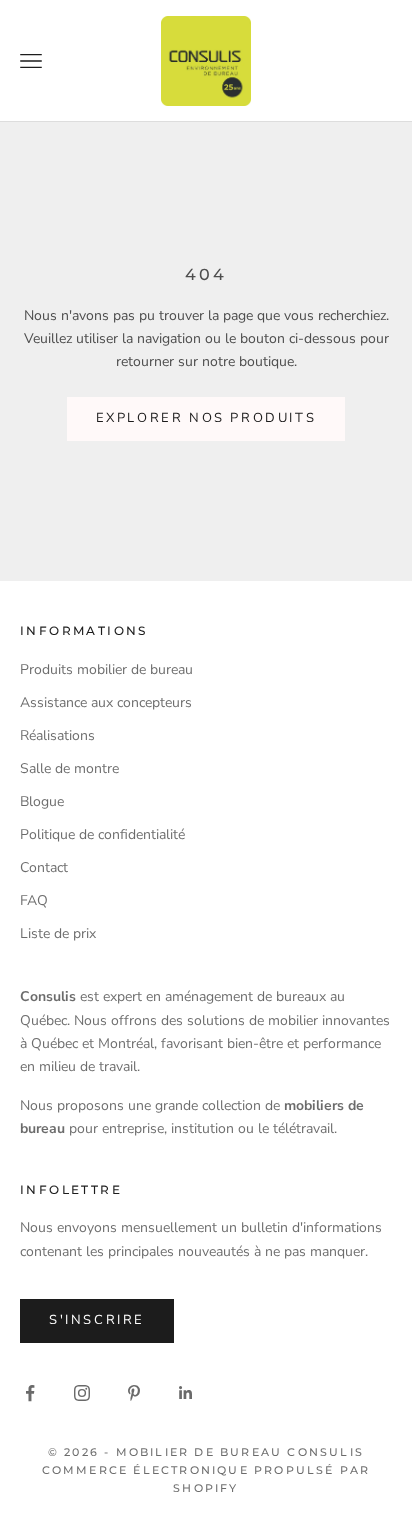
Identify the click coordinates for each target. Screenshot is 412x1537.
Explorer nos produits (206, 418)
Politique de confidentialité (102, 834)
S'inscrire (97, 1320)
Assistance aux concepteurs (106, 702)
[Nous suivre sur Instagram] (82, 1393)
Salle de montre (69, 768)
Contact (44, 867)
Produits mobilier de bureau (106, 669)
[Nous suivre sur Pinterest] (134, 1393)
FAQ (34, 900)
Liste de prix (58, 933)
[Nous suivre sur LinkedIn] (186, 1393)
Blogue (42, 801)
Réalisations (57, 735)
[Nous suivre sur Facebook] (30, 1393)
